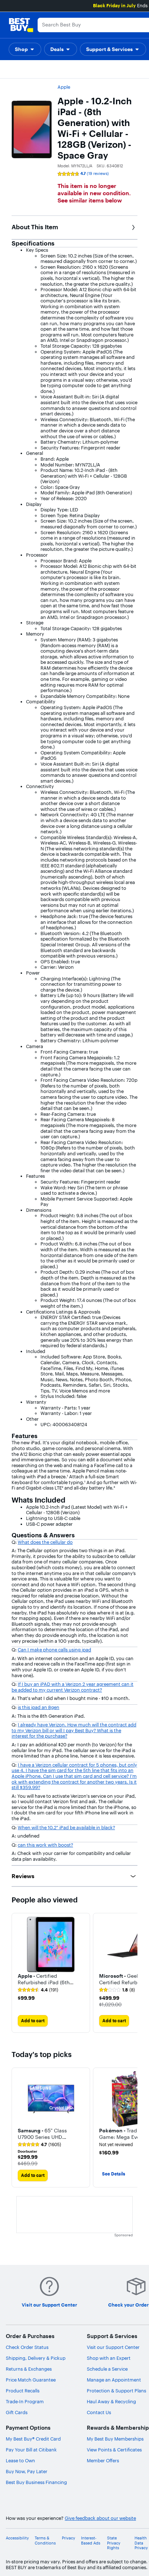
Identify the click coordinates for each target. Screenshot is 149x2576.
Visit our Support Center (113, 2347)
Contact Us (99, 2412)
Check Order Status (27, 2347)
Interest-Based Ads (91, 2541)
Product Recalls (23, 2391)
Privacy (69, 2538)
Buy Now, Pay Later (27, 2471)
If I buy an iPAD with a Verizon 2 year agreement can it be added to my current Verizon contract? (73, 1687)
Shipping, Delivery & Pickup (36, 2358)
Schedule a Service (107, 2369)
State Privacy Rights (114, 2543)
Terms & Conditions (45, 2541)
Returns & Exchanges (29, 2369)
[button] (25, 49)
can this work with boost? (45, 1845)
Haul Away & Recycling (111, 2401)
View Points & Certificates (114, 2450)
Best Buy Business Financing (36, 2482)
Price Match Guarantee (31, 2380)
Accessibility (17, 2538)
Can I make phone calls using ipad (54, 1650)
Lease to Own (20, 2460)
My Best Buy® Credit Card (33, 2439)
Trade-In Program (25, 2401)
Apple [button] (64, 87)
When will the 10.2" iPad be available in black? (66, 1827)
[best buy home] (21, 25)
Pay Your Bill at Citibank (31, 2450)
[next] (132, 1973)
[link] (38, 1990)
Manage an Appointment (114, 2380)
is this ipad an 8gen (39, 1707)
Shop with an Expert (109, 2358)
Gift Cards (17, 2412)
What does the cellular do (45, 1542)
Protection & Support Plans (116, 2391)
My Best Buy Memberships (115, 2439)
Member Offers (103, 2460)
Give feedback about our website (100, 2518)
